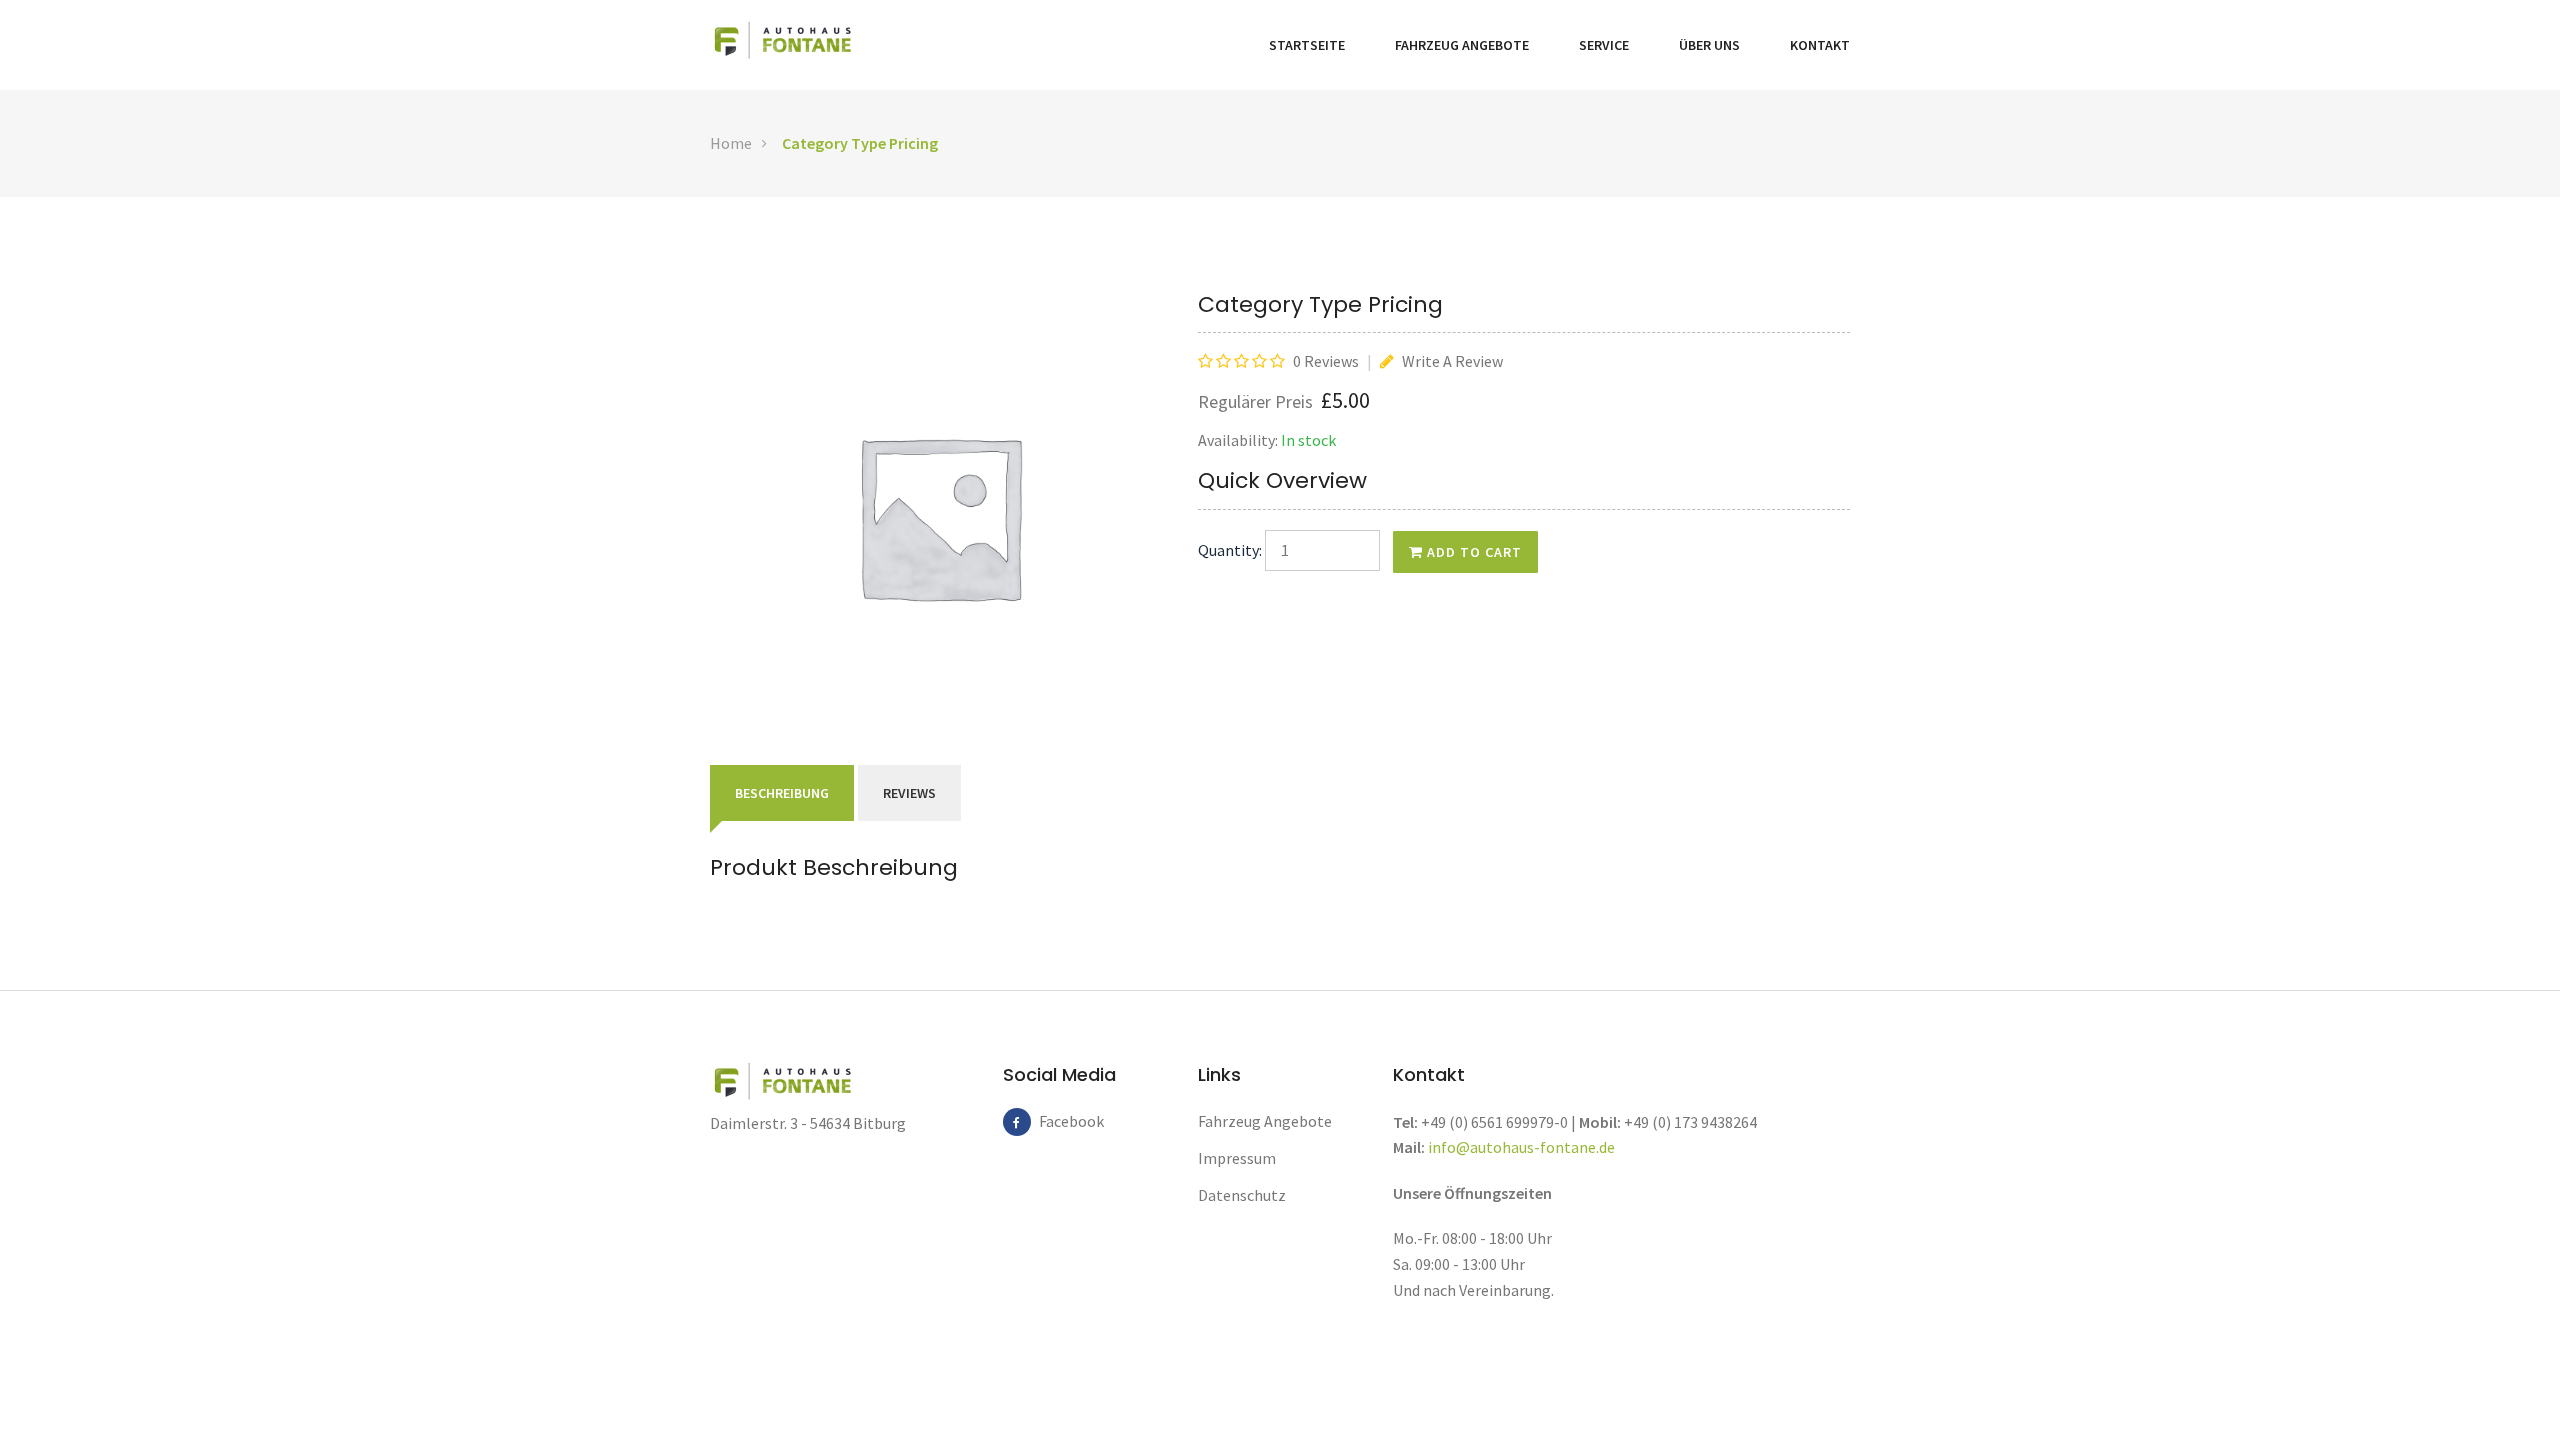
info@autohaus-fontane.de (1521, 1147)
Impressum (1237, 1158)
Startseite (1307, 45)
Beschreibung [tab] (782, 793)
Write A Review (1451, 361)
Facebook (1053, 1121)
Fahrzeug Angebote (1462, 45)
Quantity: (1230, 550)
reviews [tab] (909, 793)
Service (1604, 45)
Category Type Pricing (860, 143)
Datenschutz (1242, 1195)
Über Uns (1709, 45)
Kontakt (1820, 45)
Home (731, 143)
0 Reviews (1326, 361)
